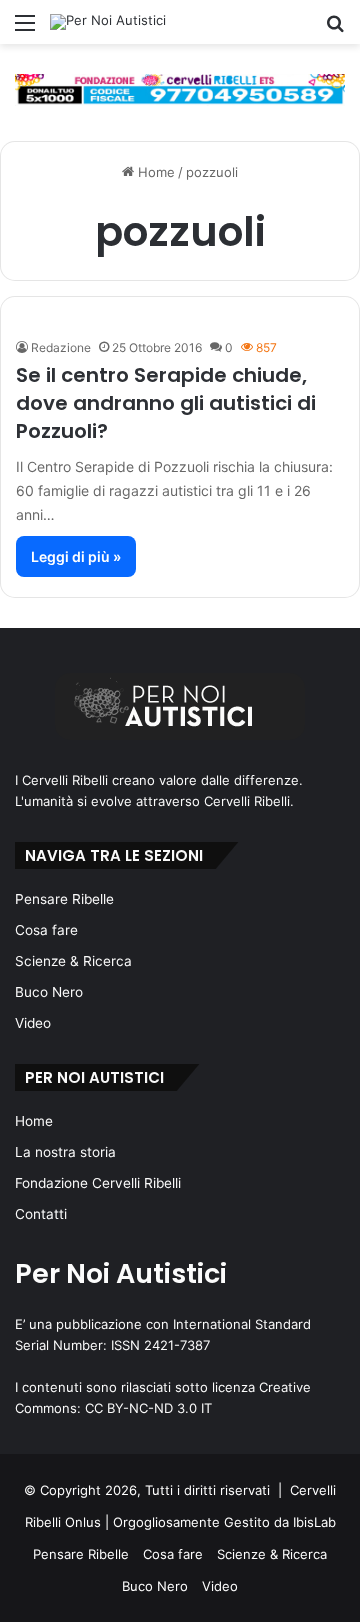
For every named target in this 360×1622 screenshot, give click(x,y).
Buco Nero (49, 992)
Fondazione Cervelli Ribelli (98, 1183)
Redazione (61, 347)
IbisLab (314, 1522)
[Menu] (25, 29)
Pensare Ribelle (64, 899)
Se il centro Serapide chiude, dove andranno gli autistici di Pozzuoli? (166, 403)
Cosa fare (46, 930)
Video (33, 1023)
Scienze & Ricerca (73, 961)
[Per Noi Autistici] (108, 22)
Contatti (41, 1214)
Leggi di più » (76, 556)
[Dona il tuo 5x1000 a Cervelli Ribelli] (180, 88)
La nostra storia (65, 1152)
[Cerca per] (335, 29)
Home (154, 172)
